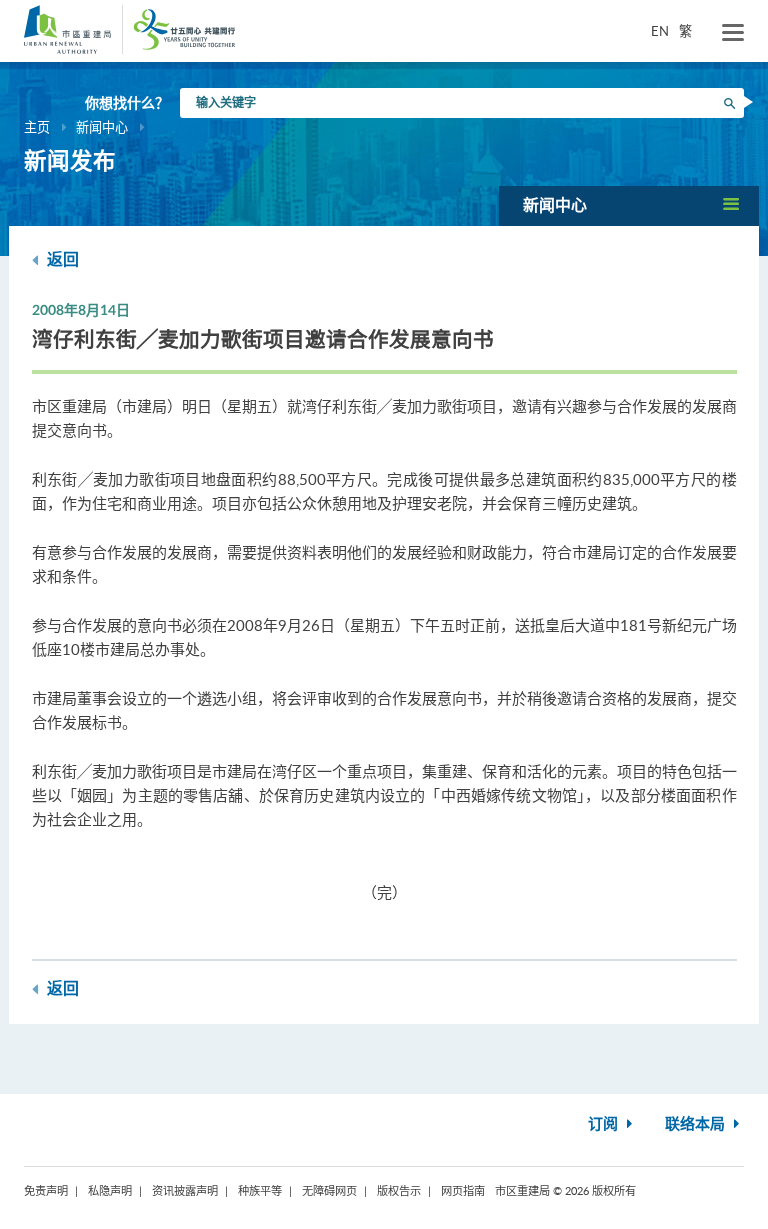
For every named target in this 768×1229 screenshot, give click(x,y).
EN (660, 31)
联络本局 (697, 1124)
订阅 (605, 1124)
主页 (37, 127)
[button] (629, 205)
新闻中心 (102, 127)
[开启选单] (733, 33)
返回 (61, 260)
